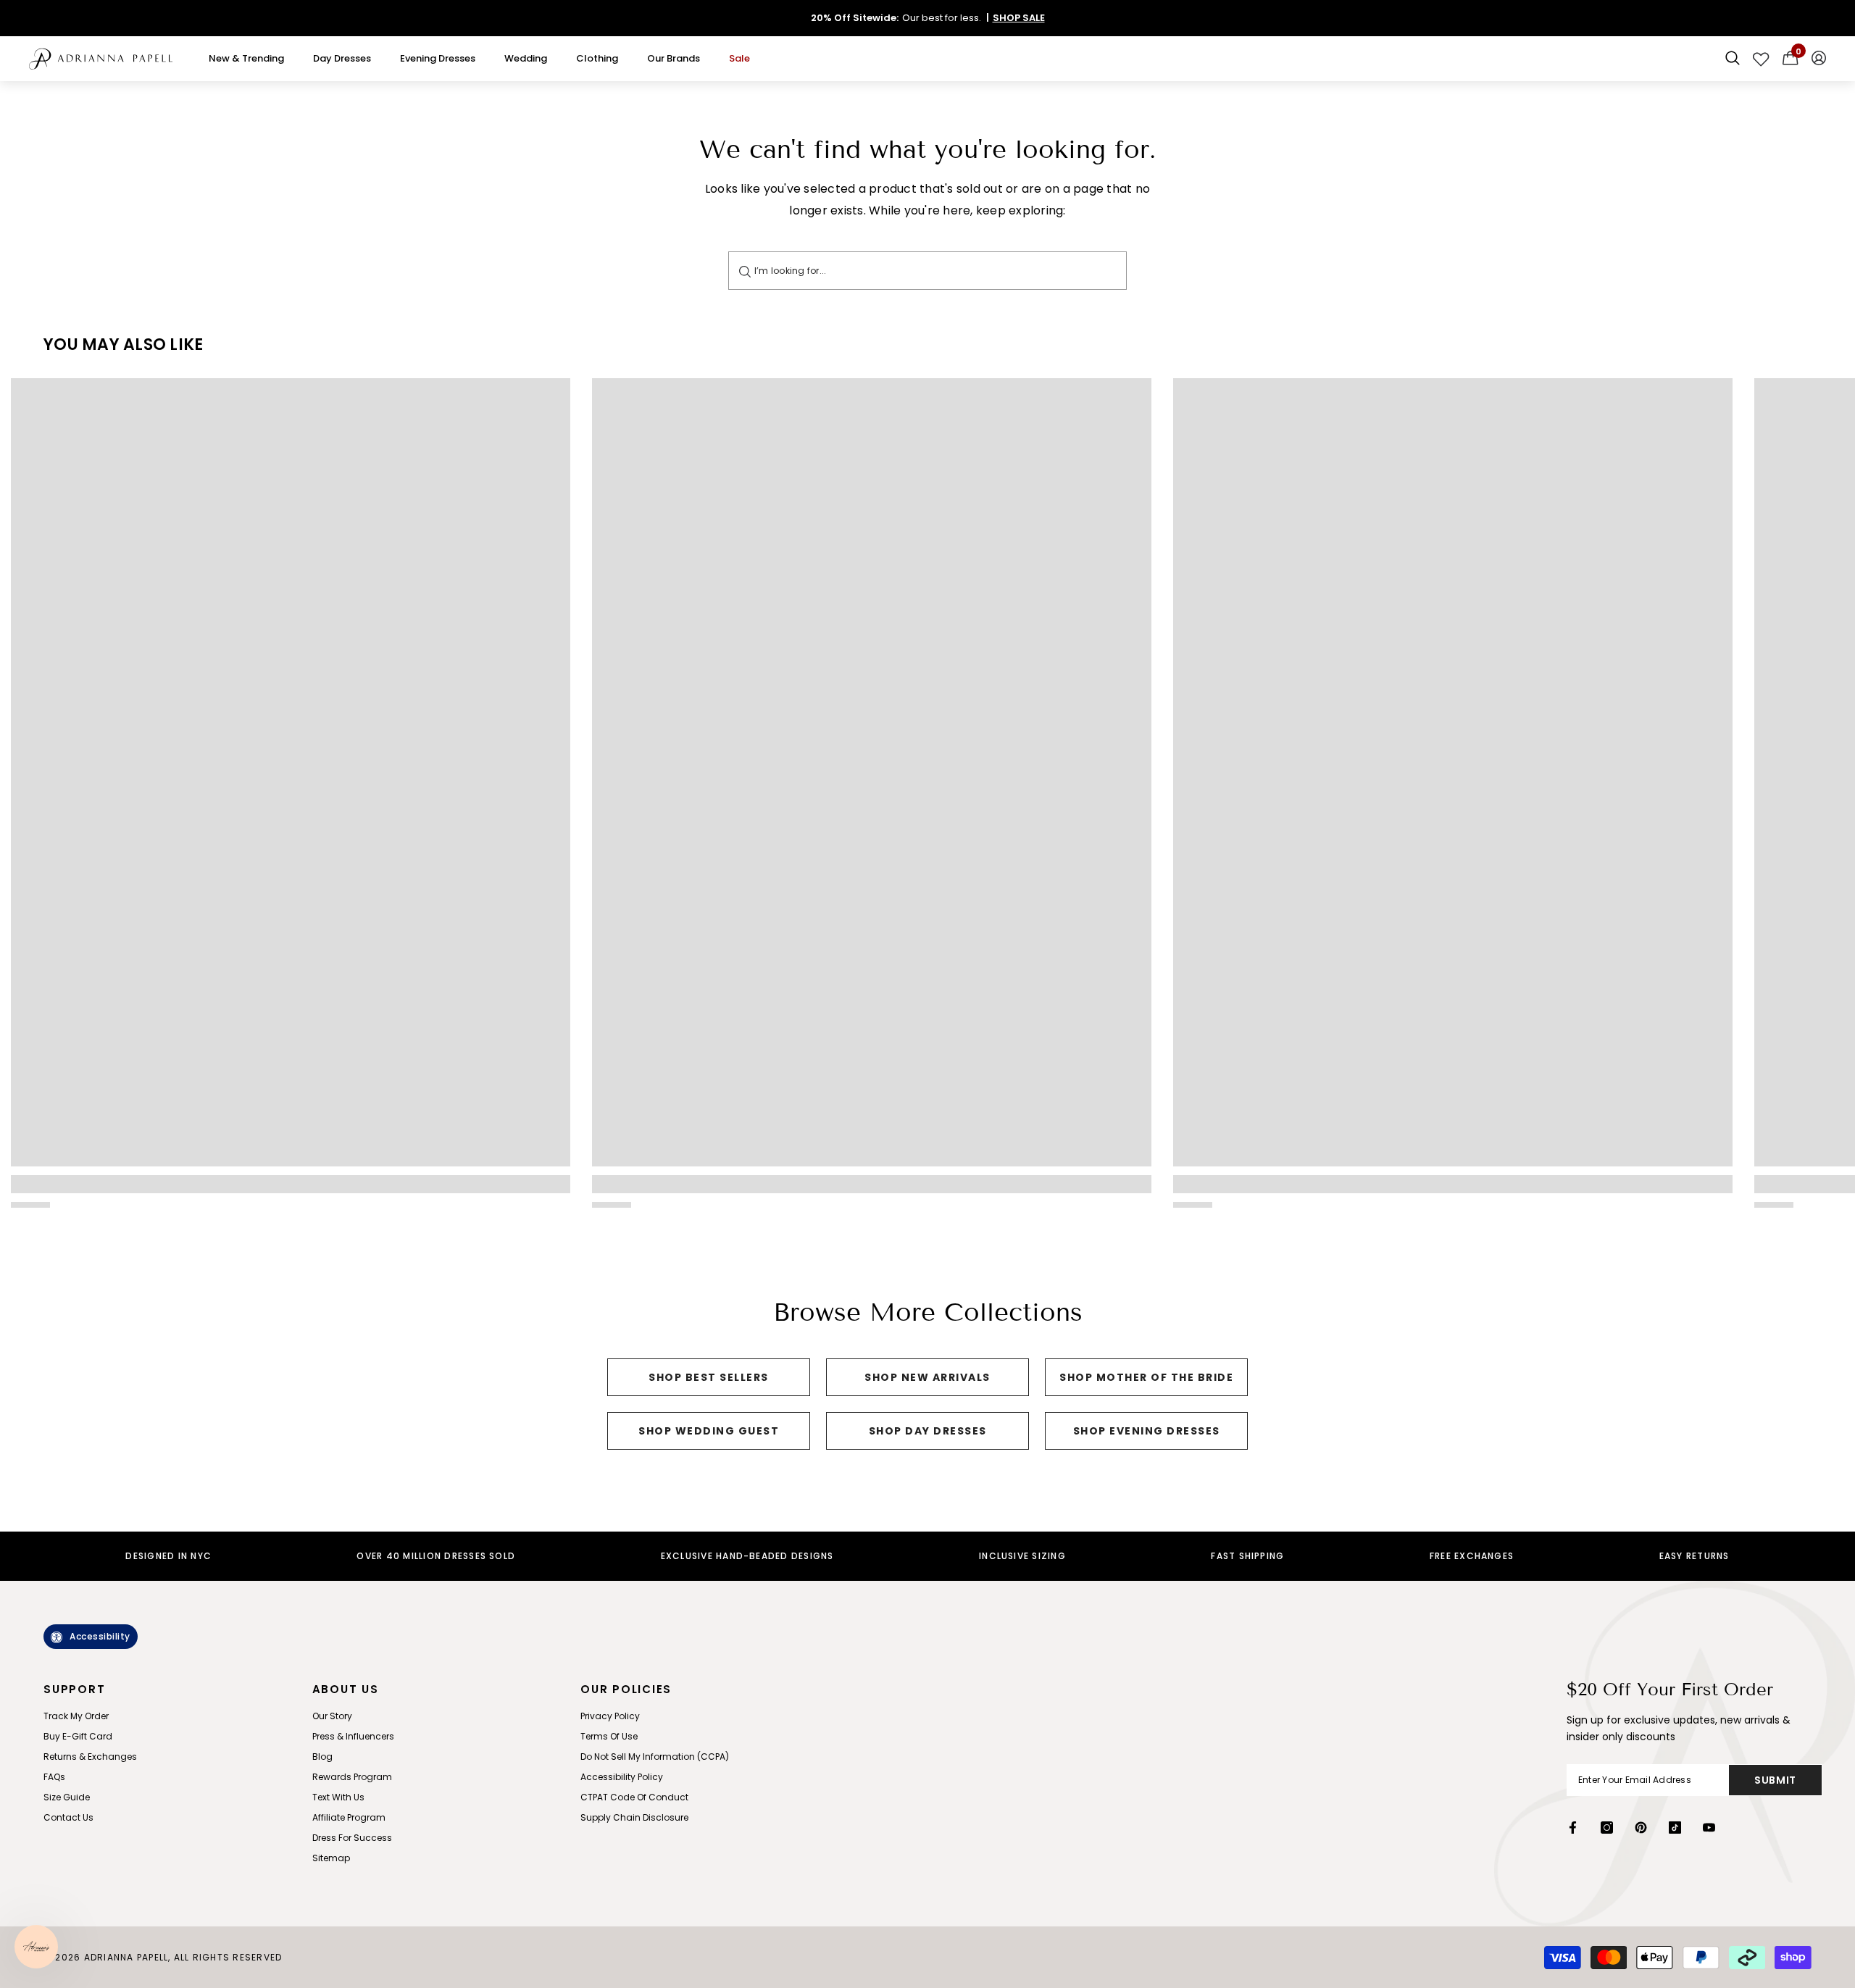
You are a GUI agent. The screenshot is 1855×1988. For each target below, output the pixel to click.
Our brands (674, 58)
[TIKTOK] (1675, 1828)
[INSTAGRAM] (1607, 1828)
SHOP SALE (1019, 18)
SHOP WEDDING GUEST (709, 1431)
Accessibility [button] (100, 1636)
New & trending (246, 58)
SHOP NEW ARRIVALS (927, 1377)
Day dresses (342, 58)
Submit (1775, 1780)
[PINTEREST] (1641, 1828)
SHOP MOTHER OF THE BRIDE (1146, 1377)
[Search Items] (1733, 59)
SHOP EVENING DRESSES (1147, 1431)
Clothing (597, 58)
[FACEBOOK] (1573, 1828)
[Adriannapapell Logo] (101, 59)
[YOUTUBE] (1709, 1828)
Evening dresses (438, 58)
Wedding (526, 58)
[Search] (745, 271)
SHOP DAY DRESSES (928, 1431)
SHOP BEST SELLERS (709, 1377)
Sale (739, 58)
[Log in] (1819, 59)
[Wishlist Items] (1761, 59)
